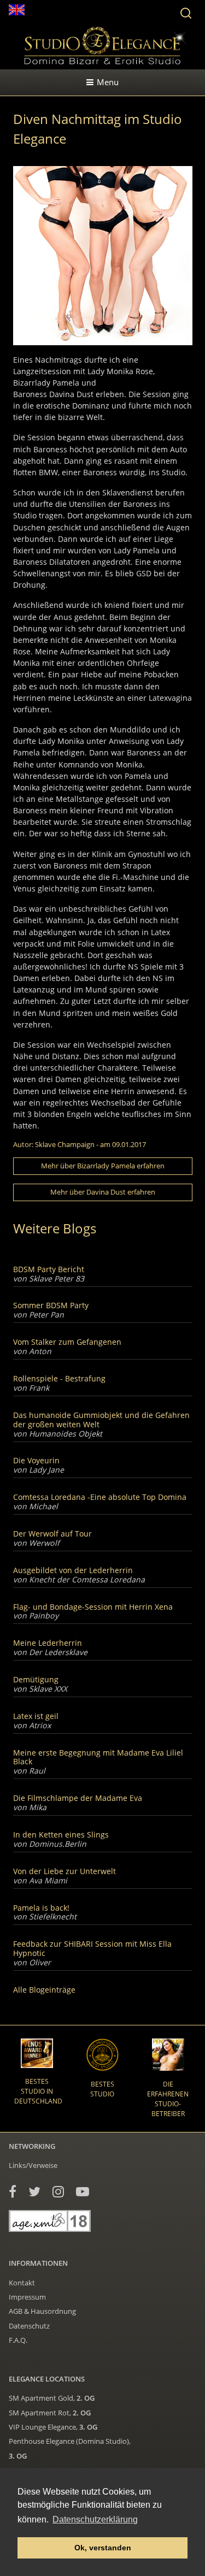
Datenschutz (29, 2326)
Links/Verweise (33, 2165)
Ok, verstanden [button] (103, 2548)
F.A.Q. (18, 2340)
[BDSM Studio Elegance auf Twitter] (34, 2191)
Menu (108, 82)
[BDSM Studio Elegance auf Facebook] (13, 2191)
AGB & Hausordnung (42, 2311)
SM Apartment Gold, (52, 2398)
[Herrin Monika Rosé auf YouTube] (83, 2191)
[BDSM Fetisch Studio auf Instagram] (58, 2191)
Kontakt (22, 2283)
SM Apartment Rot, (50, 2413)
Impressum (27, 2297)
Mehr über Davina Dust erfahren (103, 1192)
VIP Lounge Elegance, (53, 2427)
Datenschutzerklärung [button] (95, 2519)
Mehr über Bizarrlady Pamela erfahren (103, 1166)
